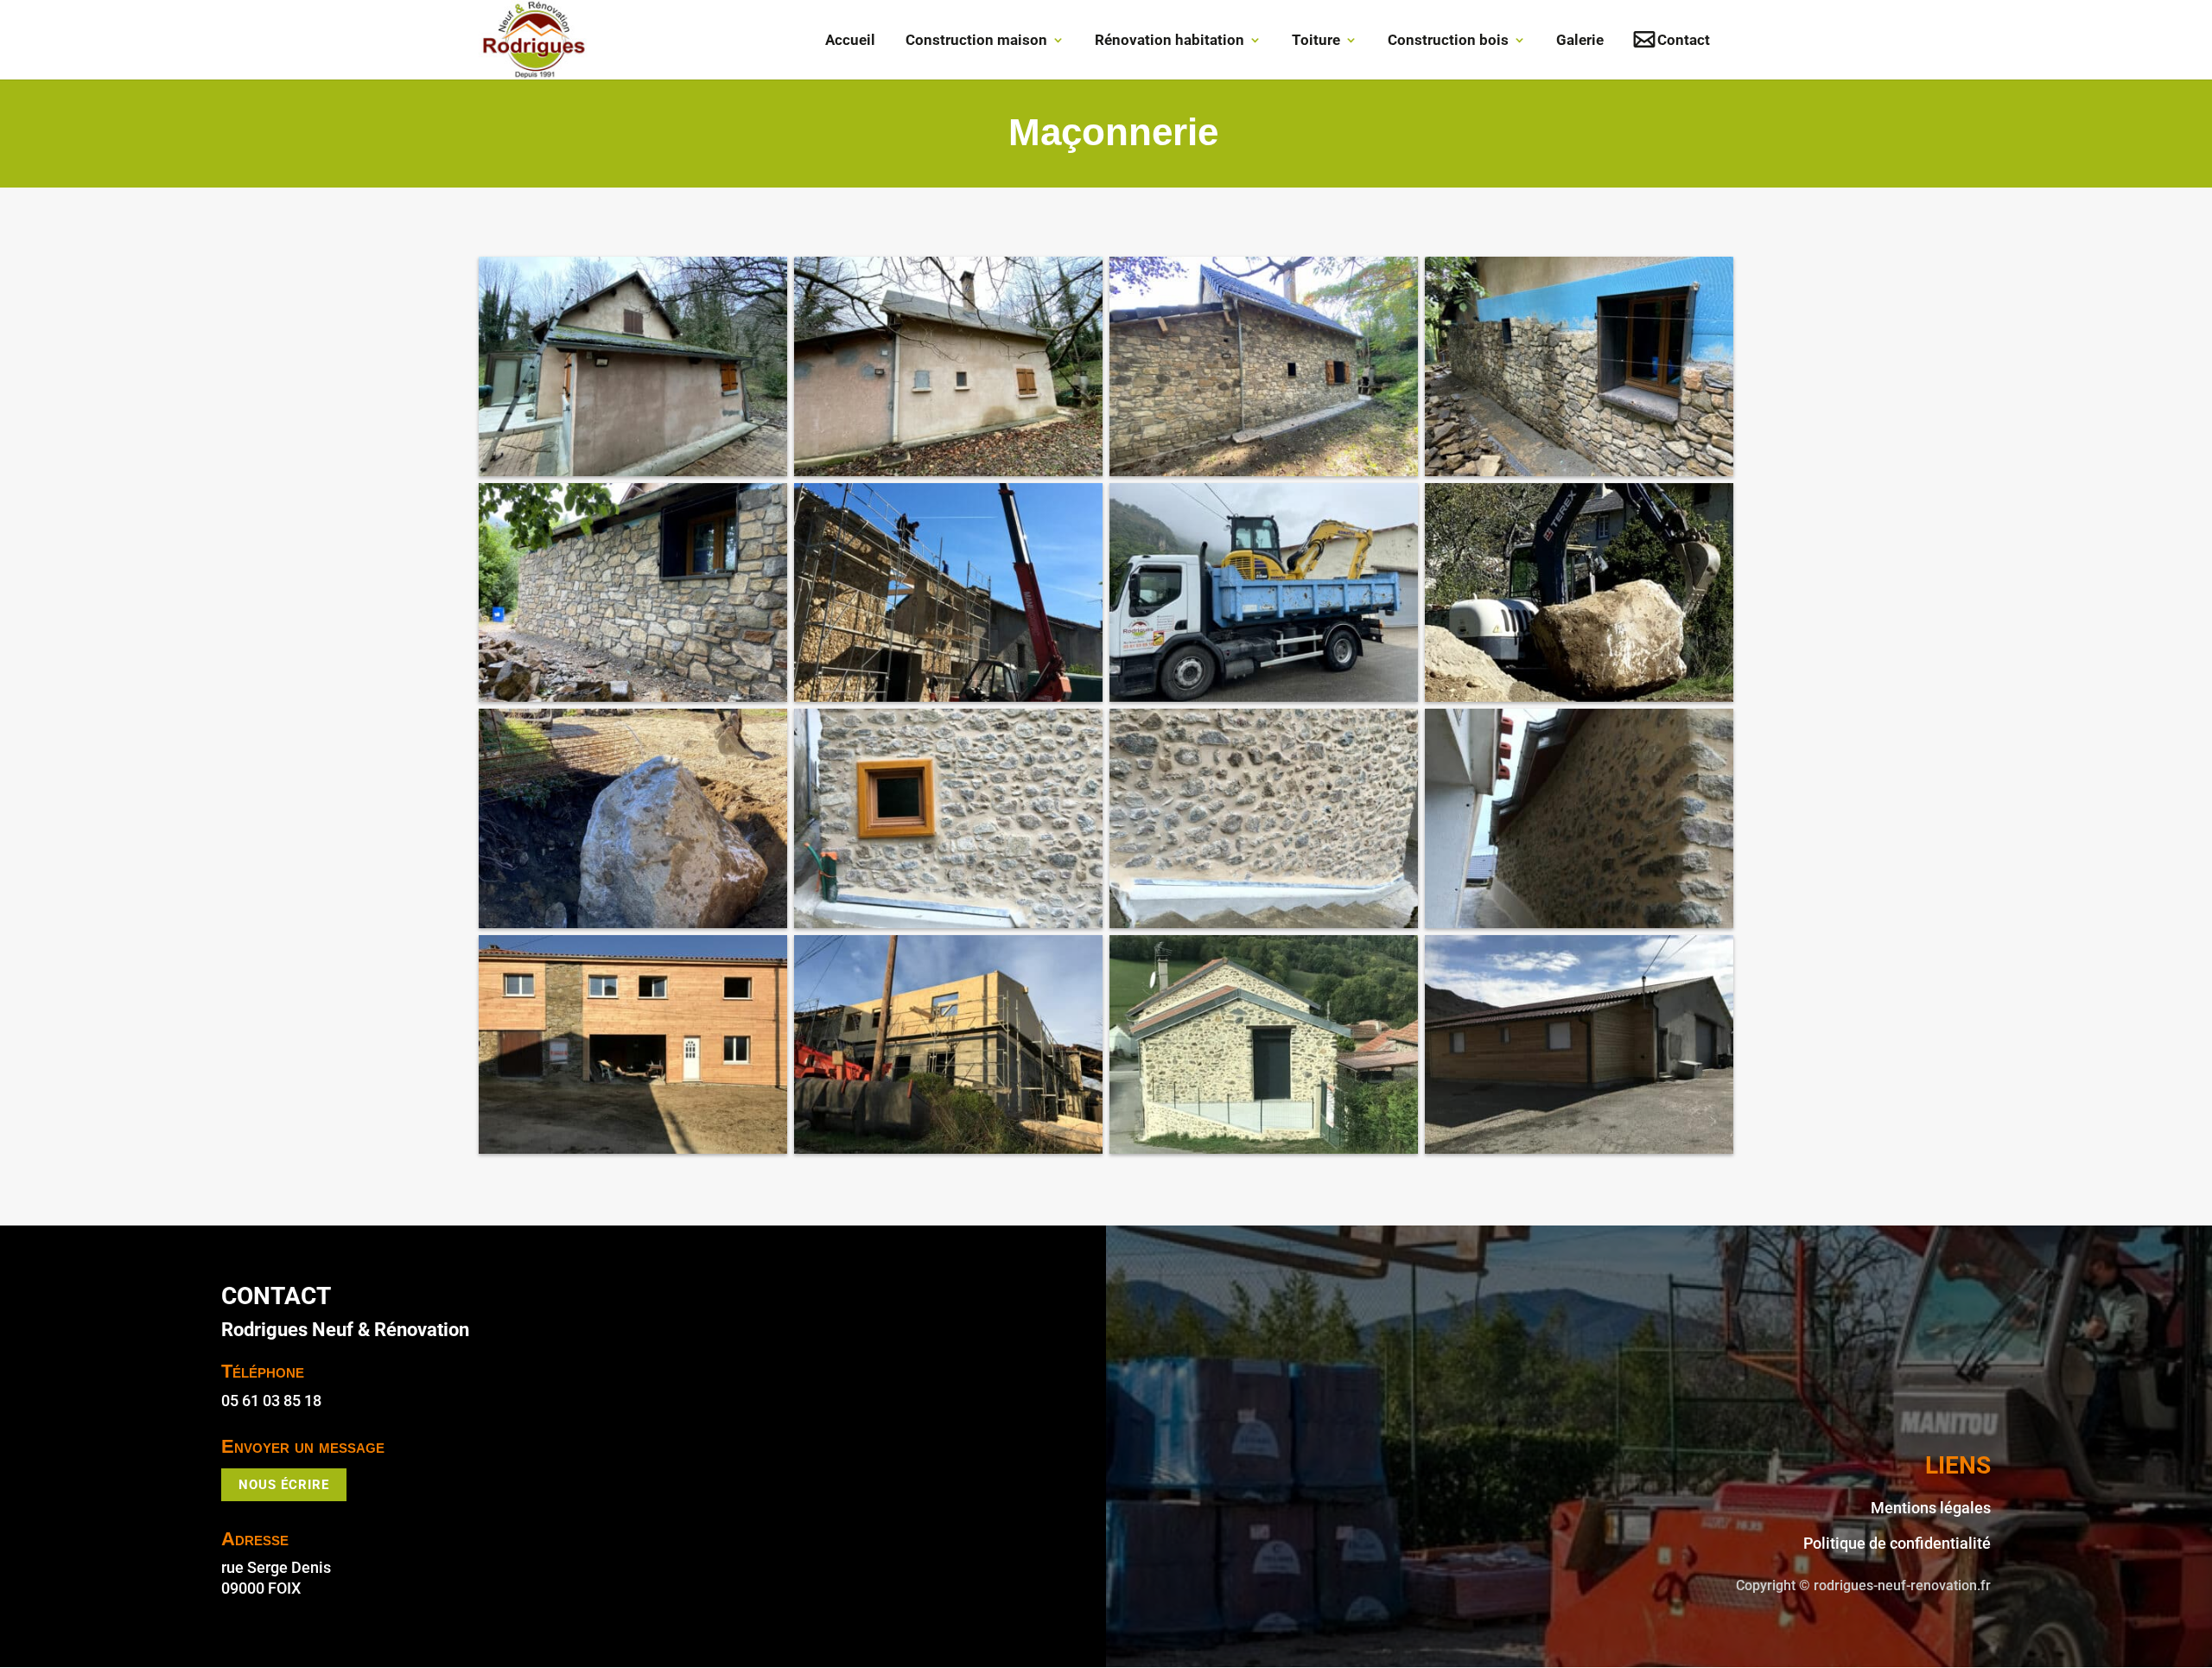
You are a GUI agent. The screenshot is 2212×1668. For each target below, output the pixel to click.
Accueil (850, 41)
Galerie (1580, 41)
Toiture (1316, 41)
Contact (1684, 41)
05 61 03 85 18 (271, 1401)
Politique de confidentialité (1897, 1543)
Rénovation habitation (1170, 41)
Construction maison (976, 41)
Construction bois (1448, 41)
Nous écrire (284, 1485)
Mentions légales (1931, 1508)
